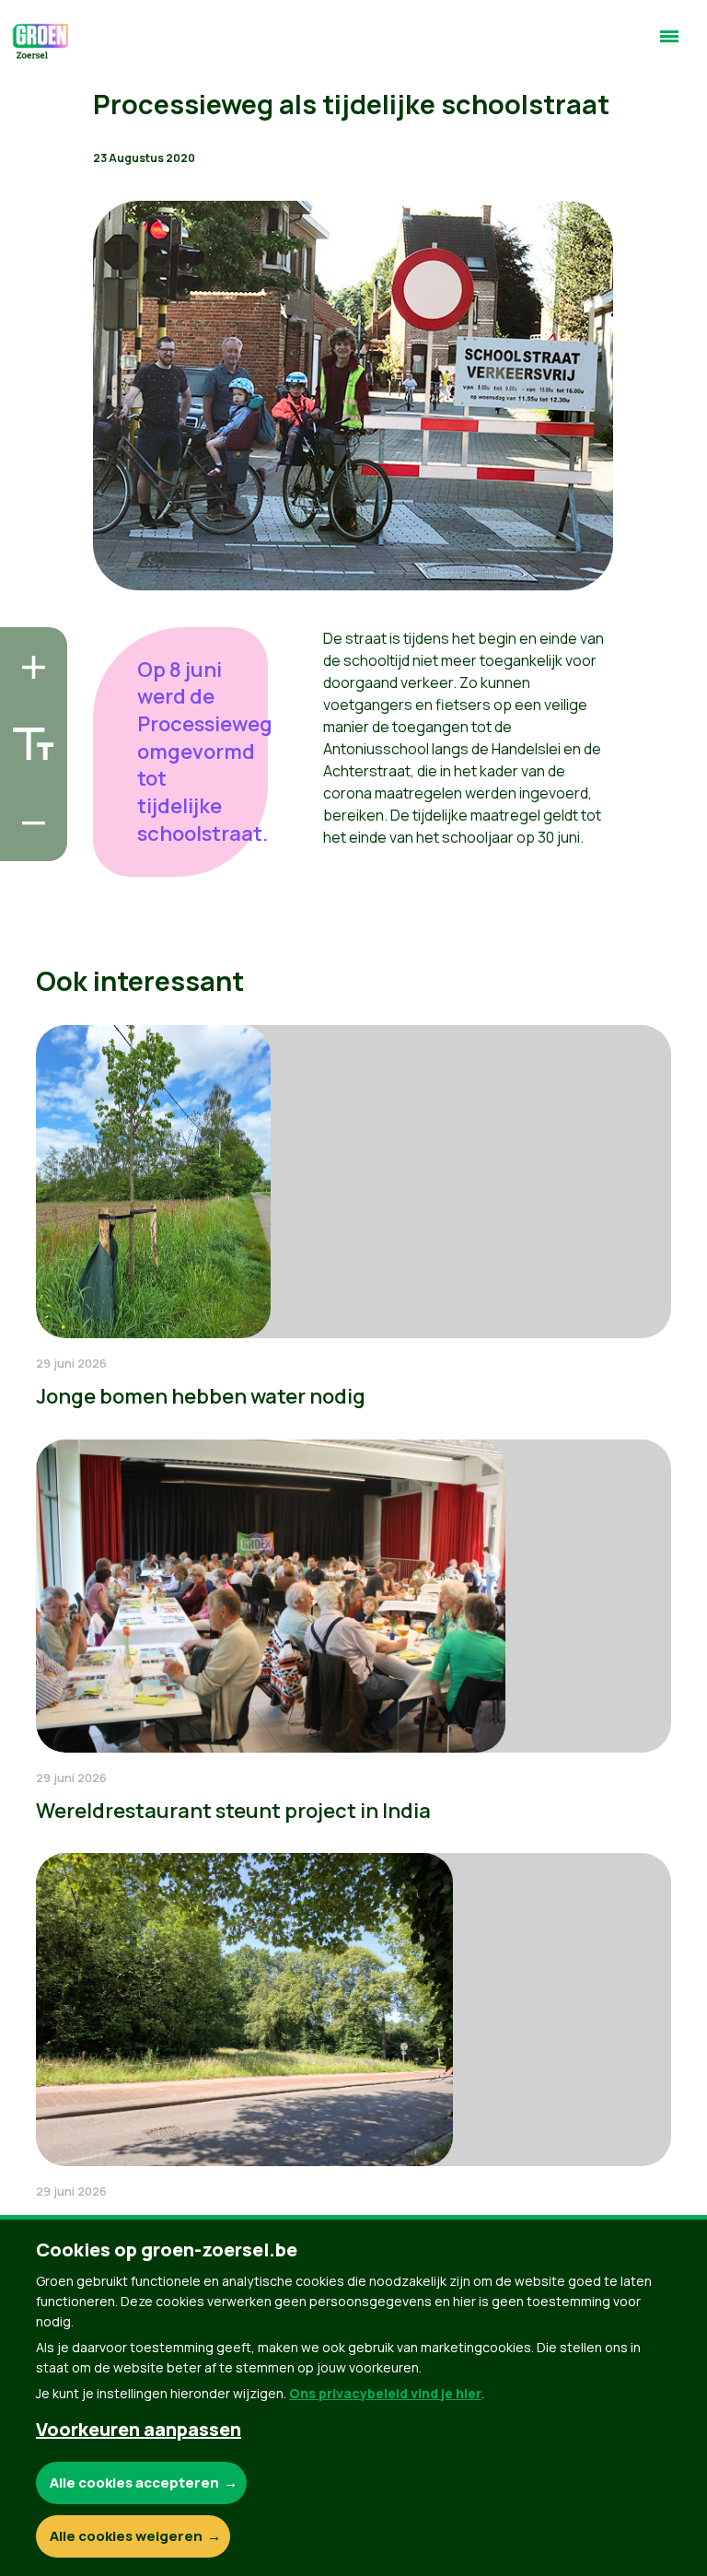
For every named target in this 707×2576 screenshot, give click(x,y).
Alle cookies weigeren (126, 2536)
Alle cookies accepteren (134, 2483)
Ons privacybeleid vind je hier (385, 2393)
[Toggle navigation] (669, 44)
